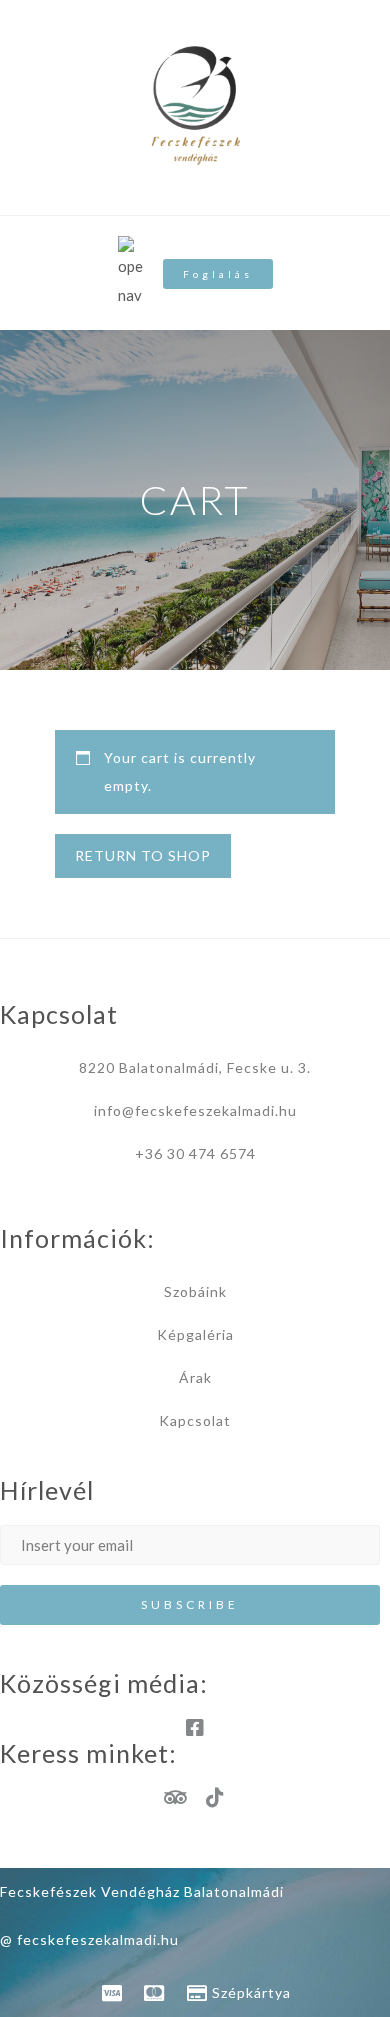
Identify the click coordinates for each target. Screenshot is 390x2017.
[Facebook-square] (195, 1728)
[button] (218, 274)
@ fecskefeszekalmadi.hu (89, 1939)
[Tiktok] (215, 1798)
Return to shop (143, 855)
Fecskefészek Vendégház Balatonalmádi (142, 1891)
